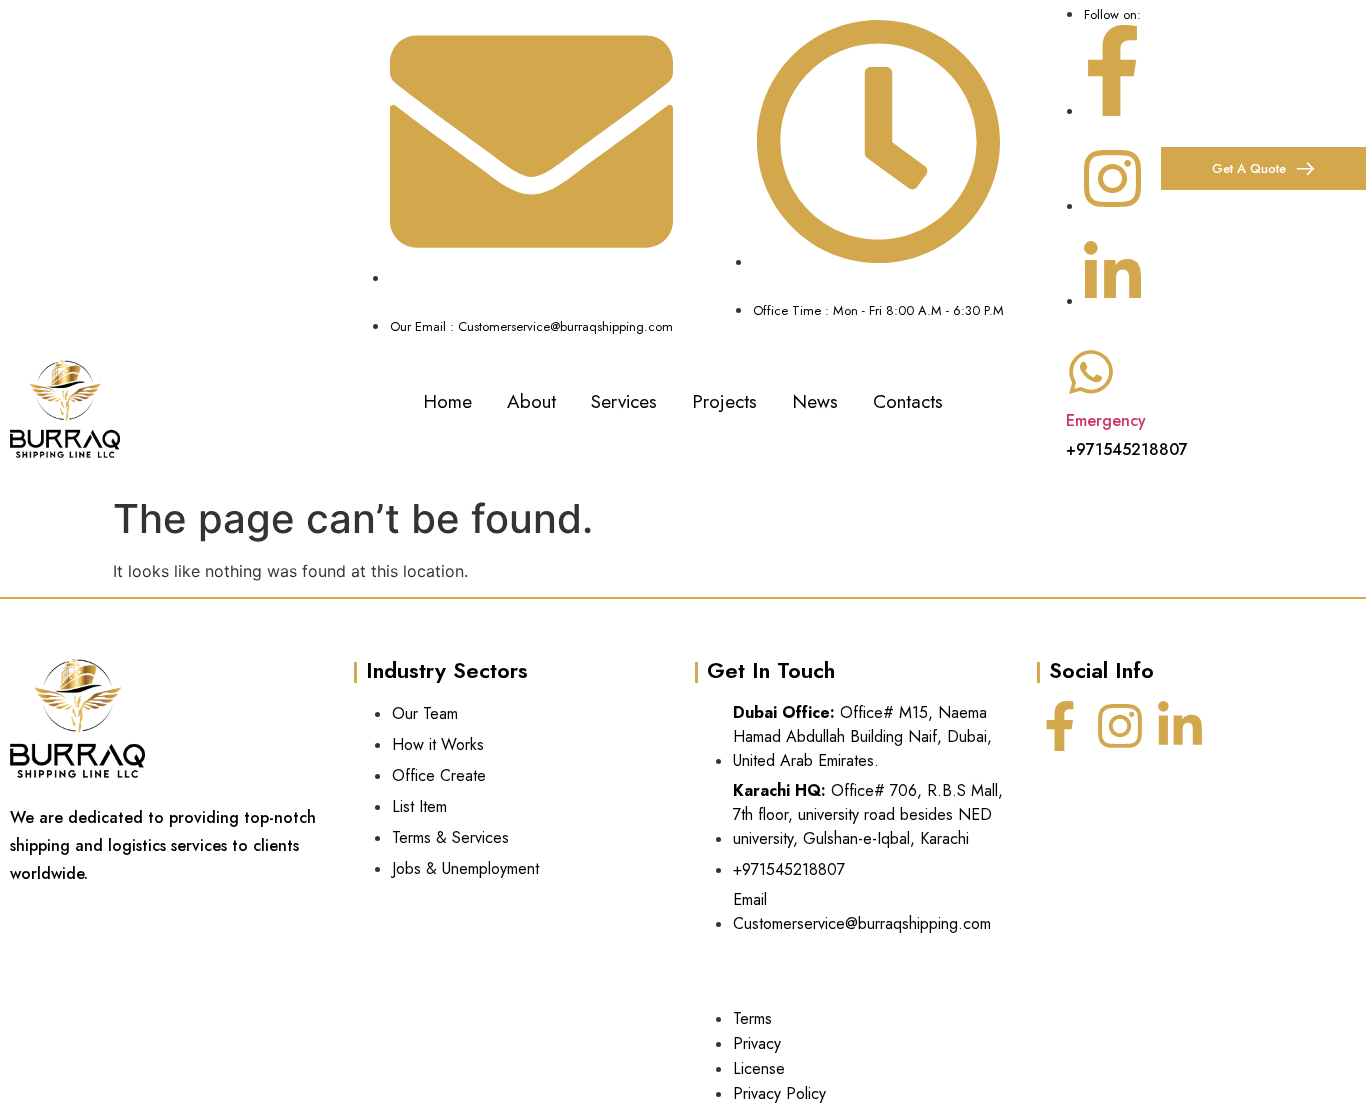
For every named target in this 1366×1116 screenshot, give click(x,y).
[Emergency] (1091, 372)
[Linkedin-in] (1180, 726)
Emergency (1106, 420)
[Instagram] (1120, 726)
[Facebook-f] (1060, 726)
